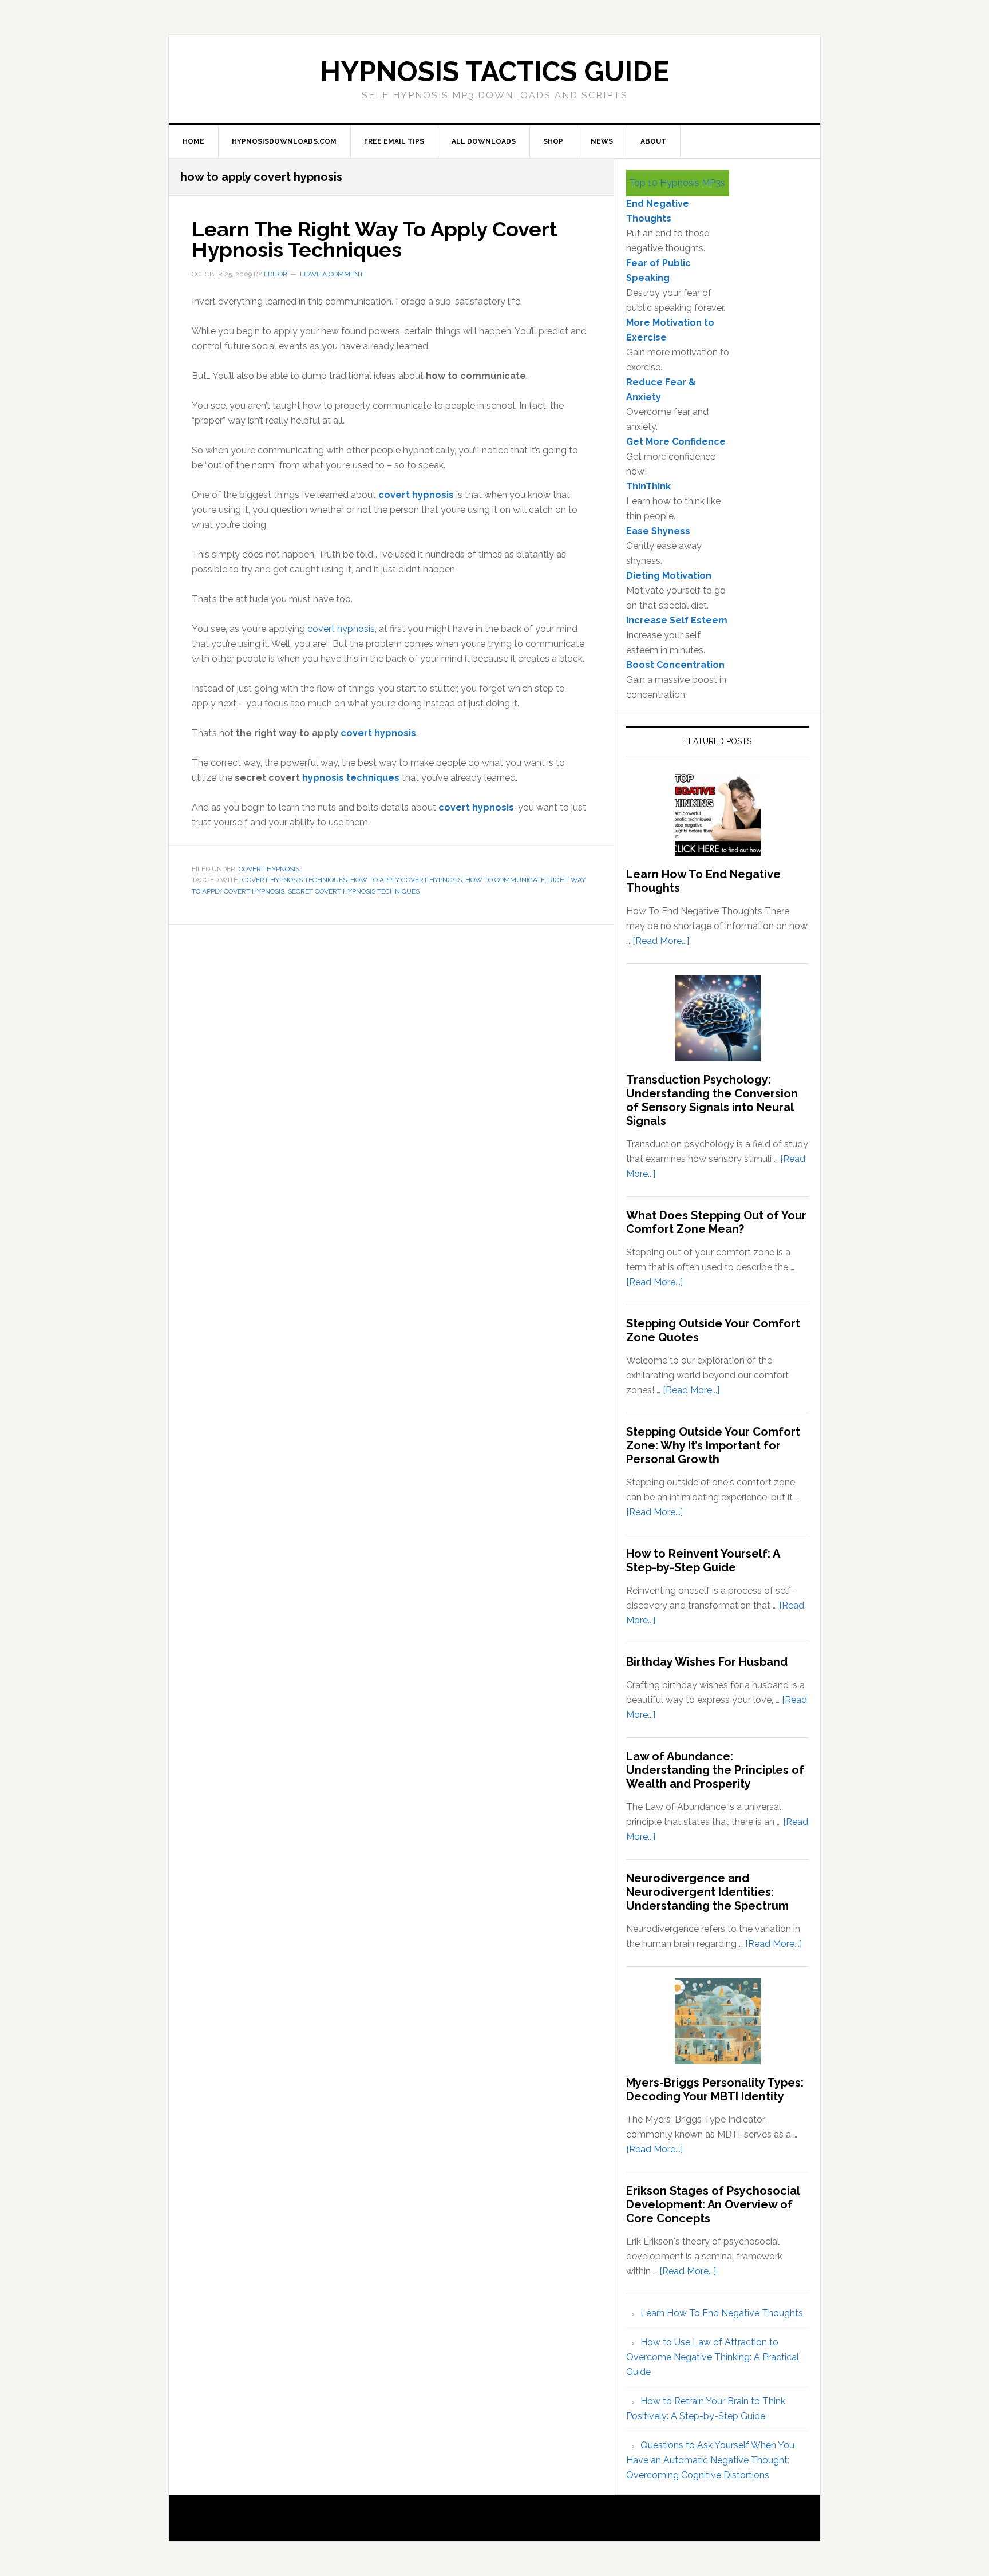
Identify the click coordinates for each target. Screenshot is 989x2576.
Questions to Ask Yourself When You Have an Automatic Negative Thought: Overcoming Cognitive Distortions (710, 2460)
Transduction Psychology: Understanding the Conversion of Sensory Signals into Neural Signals (712, 1100)
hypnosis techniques (351, 778)
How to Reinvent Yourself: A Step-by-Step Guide (703, 1560)
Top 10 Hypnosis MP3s (677, 183)
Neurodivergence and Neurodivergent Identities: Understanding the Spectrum (707, 1892)
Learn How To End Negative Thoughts (722, 2313)
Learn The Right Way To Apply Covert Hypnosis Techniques (375, 239)
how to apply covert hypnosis (406, 880)
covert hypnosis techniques (294, 880)
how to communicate (505, 880)
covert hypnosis (416, 495)
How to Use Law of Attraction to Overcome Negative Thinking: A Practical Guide (713, 2357)
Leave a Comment (332, 274)
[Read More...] (661, 941)
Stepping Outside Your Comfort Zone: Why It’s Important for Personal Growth (713, 1445)
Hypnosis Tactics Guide (494, 72)
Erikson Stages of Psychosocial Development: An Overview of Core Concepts (713, 2204)
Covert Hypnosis (269, 869)
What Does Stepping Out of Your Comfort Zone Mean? (716, 1222)
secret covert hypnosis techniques (354, 891)
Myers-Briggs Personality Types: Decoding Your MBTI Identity (715, 2089)
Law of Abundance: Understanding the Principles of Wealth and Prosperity (715, 1770)
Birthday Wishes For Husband (707, 1662)
